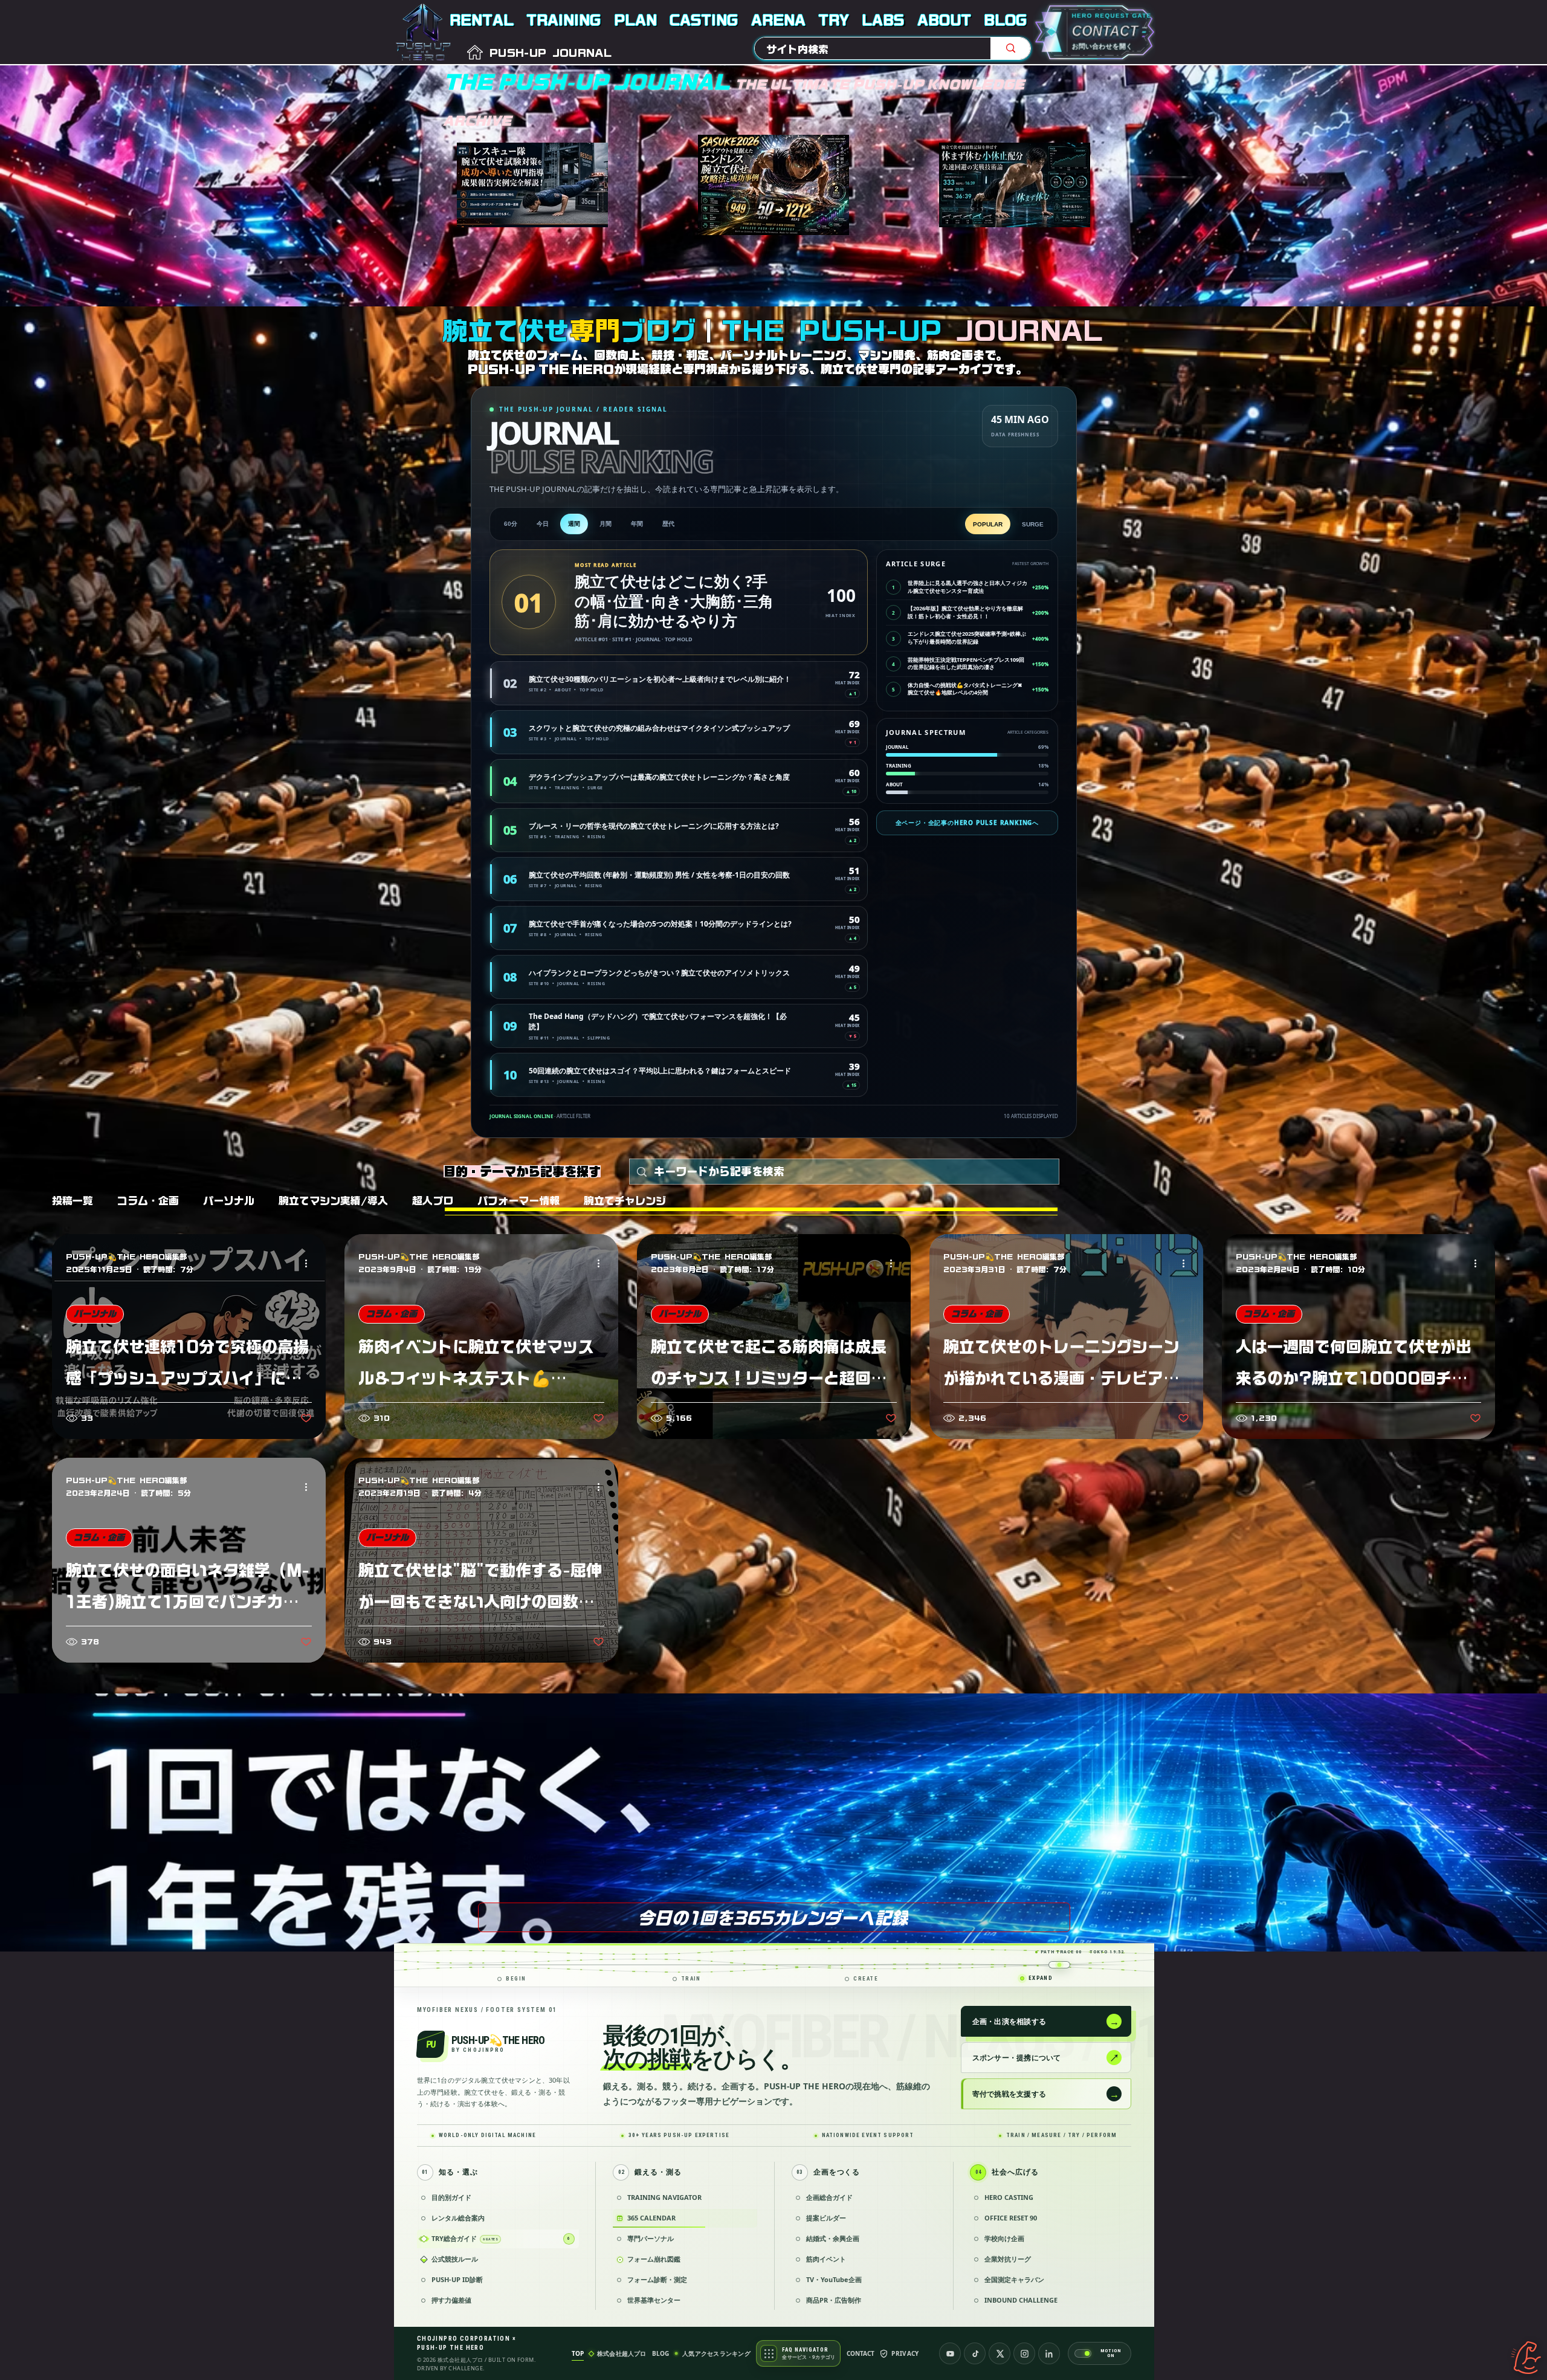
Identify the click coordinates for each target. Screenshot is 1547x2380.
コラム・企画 (148, 1201)
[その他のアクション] (310, 1264)
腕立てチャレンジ (625, 1201)
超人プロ (433, 1201)
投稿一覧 (73, 1201)
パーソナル (229, 1201)
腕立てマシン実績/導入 (333, 1201)
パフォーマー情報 (518, 1201)
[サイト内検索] (1010, 48)
